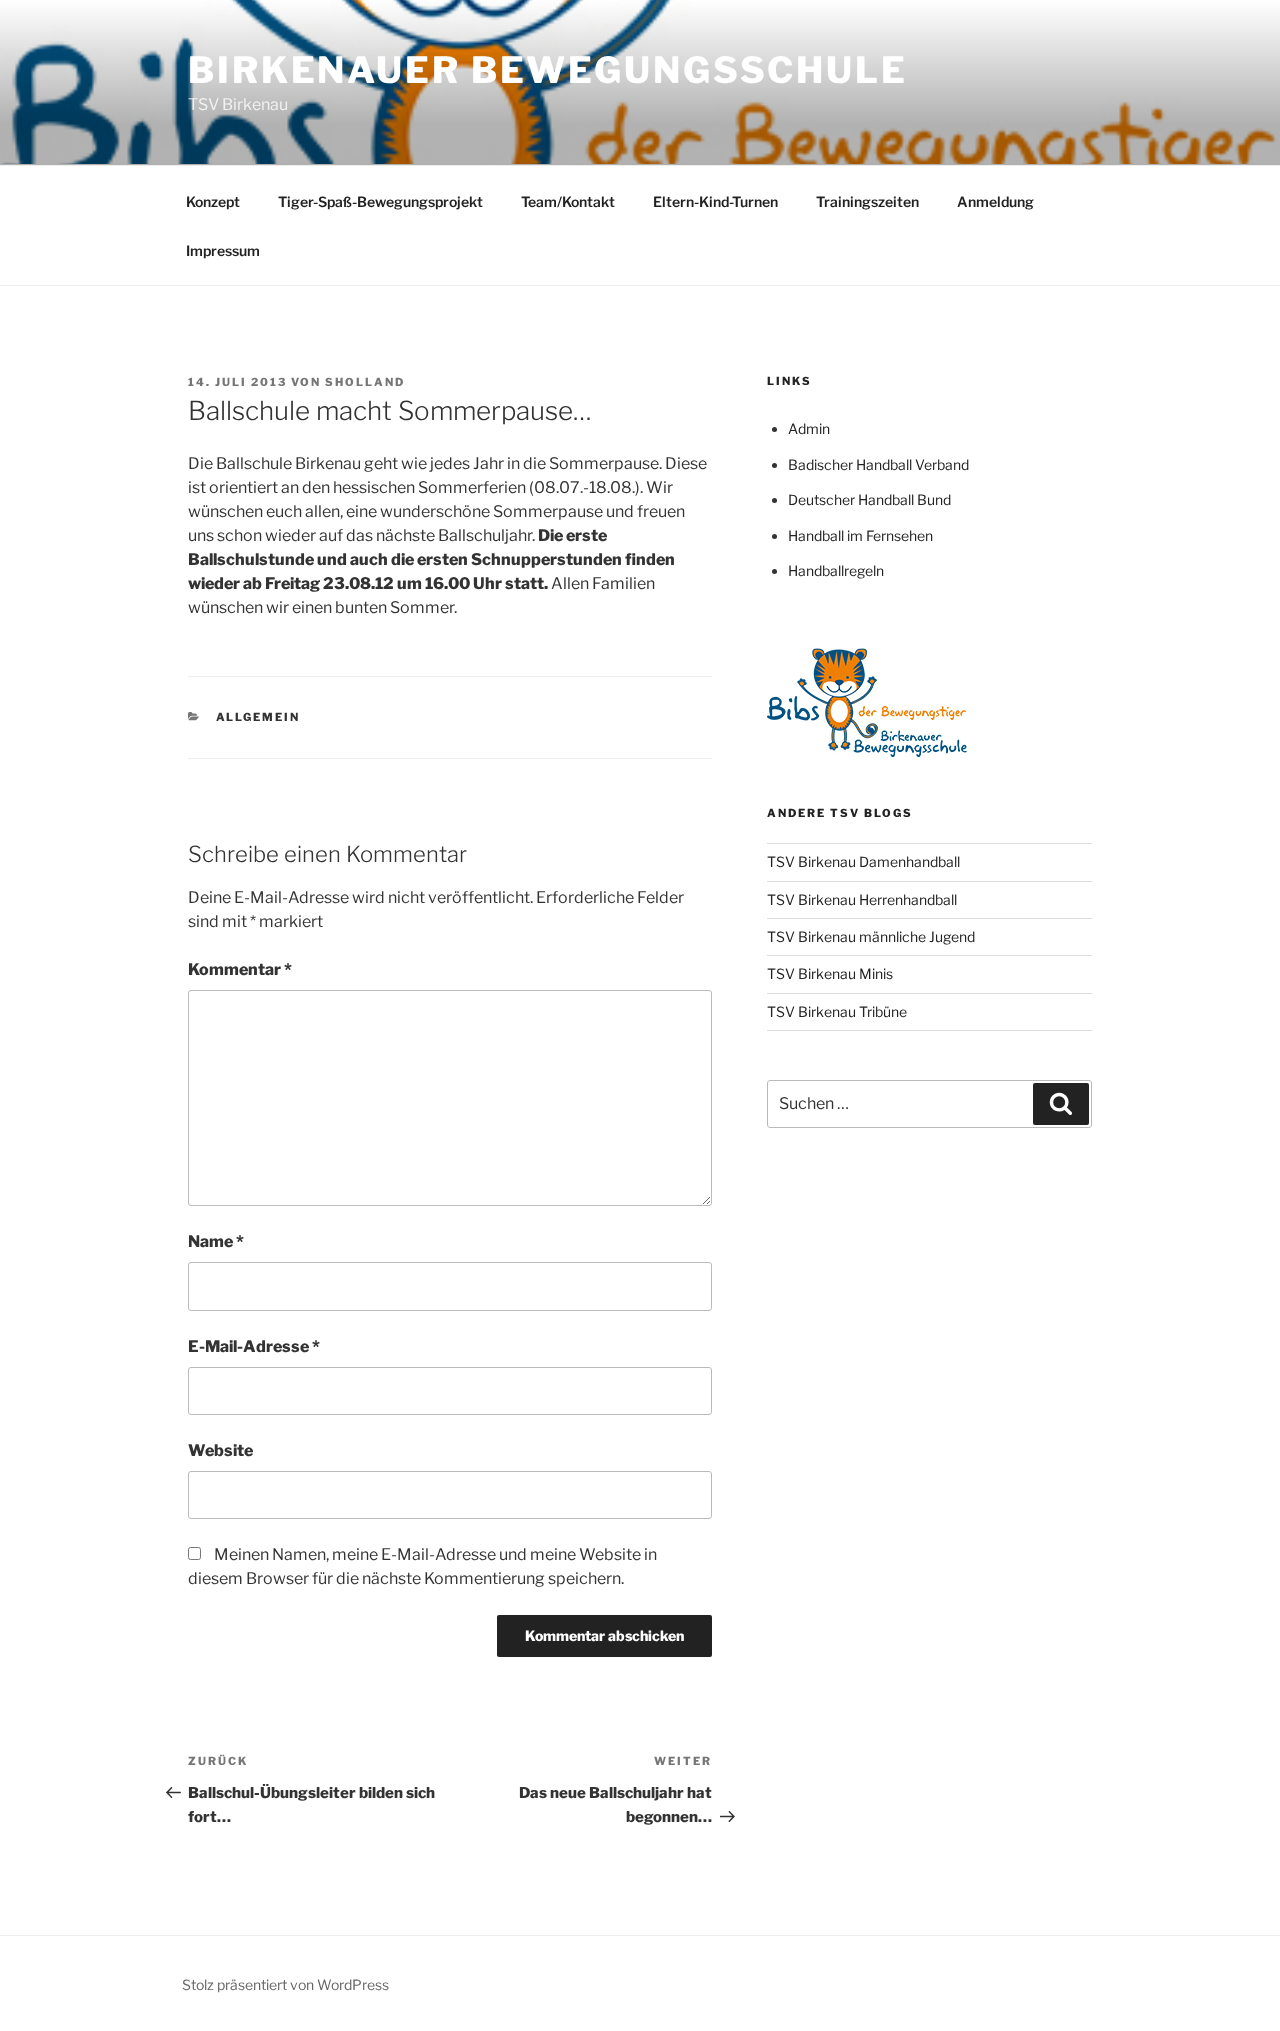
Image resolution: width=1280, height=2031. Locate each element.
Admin (809, 428)
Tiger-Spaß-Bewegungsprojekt (380, 201)
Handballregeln (836, 570)
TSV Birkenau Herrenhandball (862, 899)
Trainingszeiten (867, 201)
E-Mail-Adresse (254, 1346)
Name (216, 1241)
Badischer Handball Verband (878, 464)
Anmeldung (995, 201)
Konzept (213, 201)
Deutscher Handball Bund (869, 499)
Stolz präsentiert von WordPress (285, 1984)
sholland (365, 382)
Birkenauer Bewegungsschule (548, 70)
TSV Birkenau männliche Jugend (871, 936)
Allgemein (258, 717)
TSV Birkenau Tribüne (837, 1011)
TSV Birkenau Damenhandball (863, 861)
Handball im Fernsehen (860, 535)
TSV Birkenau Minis (830, 973)
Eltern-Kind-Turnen (715, 201)
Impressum (223, 250)
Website (220, 1450)
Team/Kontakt (568, 201)
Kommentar (240, 969)
